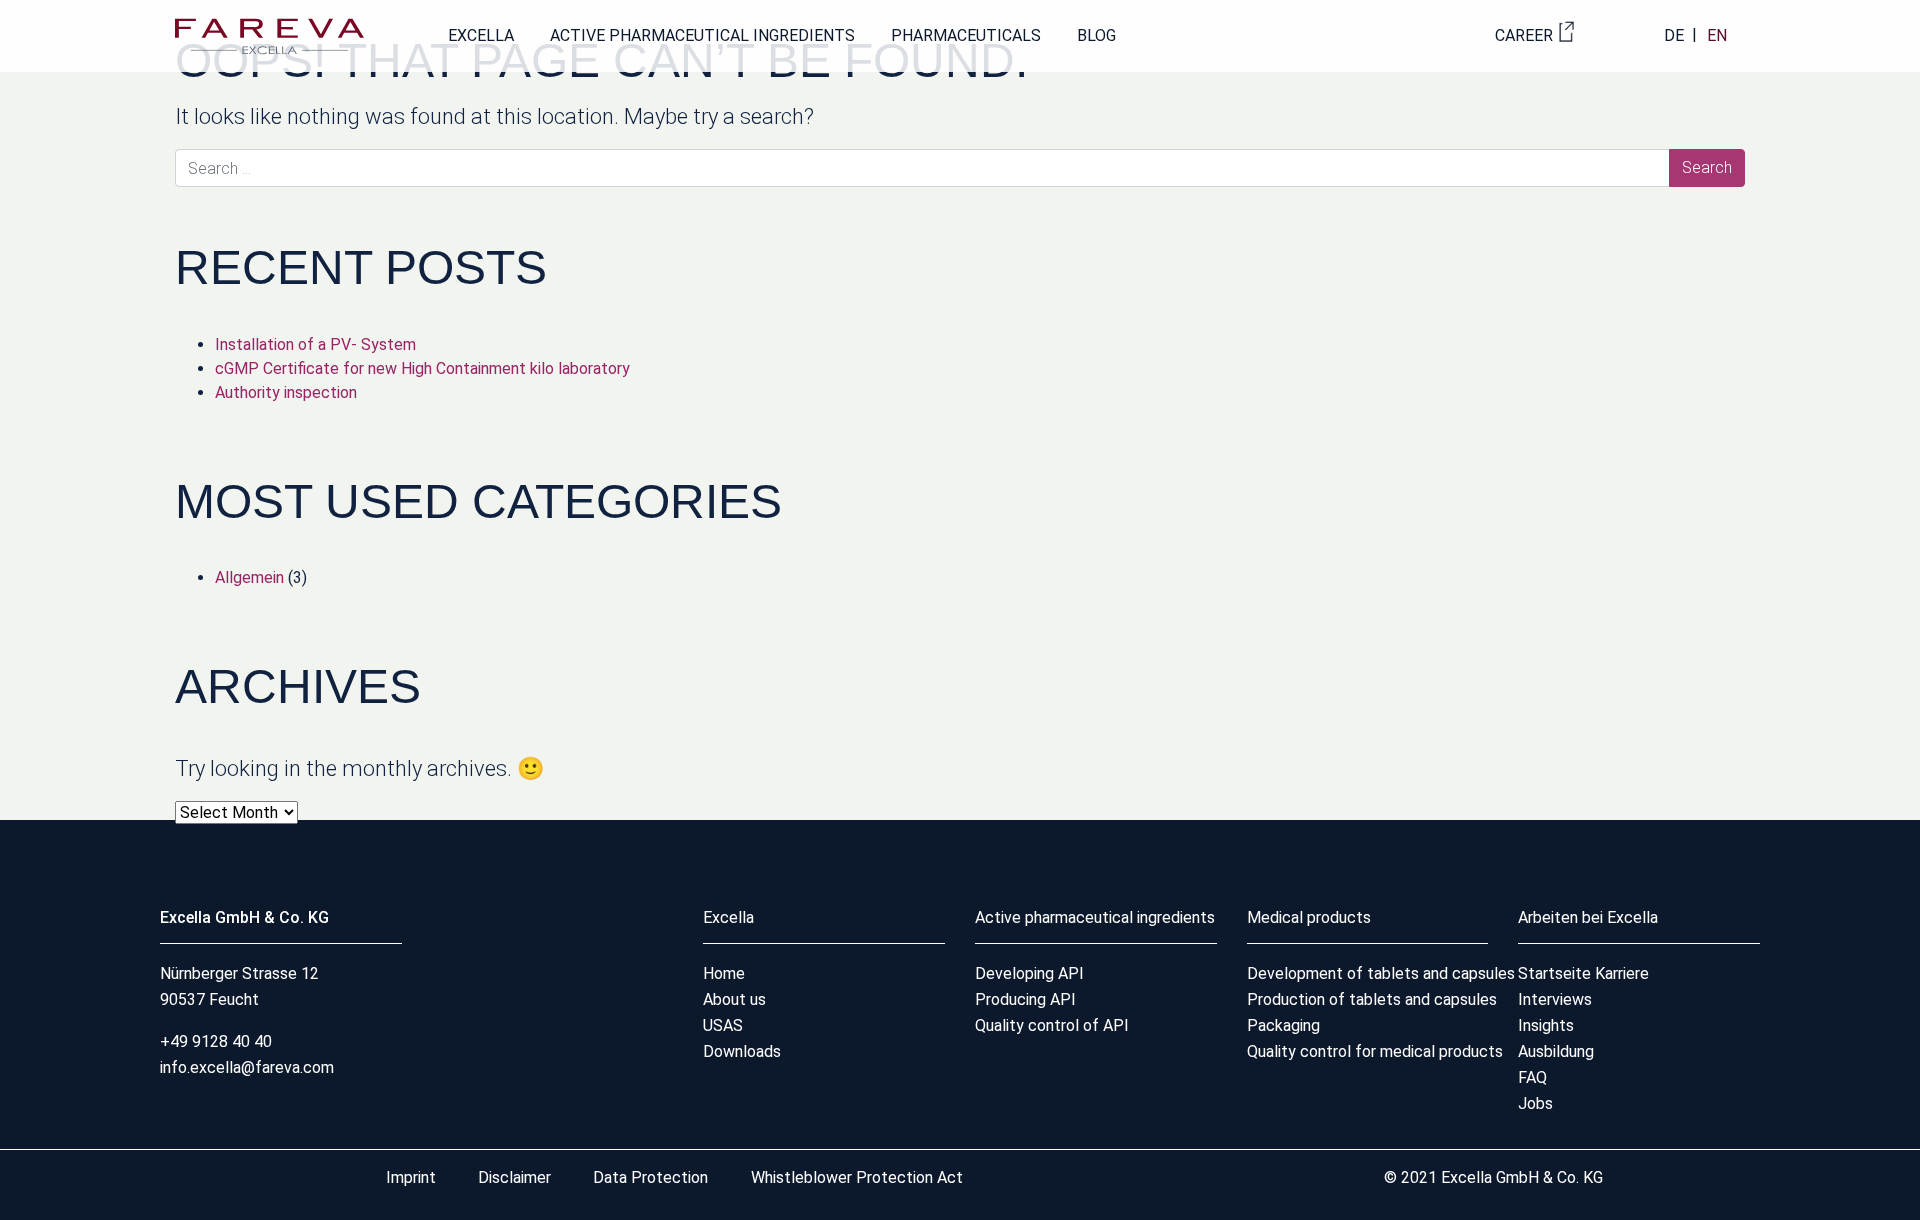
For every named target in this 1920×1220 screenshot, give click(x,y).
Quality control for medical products (1375, 1051)
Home (724, 973)
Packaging (1283, 1025)
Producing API (1025, 999)
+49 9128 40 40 (216, 1041)
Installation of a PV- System (315, 344)
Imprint (413, 1177)
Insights (1546, 1025)
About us (734, 999)
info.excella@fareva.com (247, 1067)
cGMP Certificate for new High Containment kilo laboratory (422, 368)
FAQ (1532, 1077)
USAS (723, 1025)
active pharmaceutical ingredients (702, 35)
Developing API (1029, 973)
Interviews (1555, 999)
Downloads (742, 1051)
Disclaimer (516, 1177)
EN (1717, 35)
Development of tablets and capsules (1381, 973)
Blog (1096, 35)
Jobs (1535, 1103)
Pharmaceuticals (966, 35)
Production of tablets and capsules (1372, 999)
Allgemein (249, 577)
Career (1524, 35)
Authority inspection (286, 392)
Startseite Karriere (1583, 973)
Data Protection (650, 1177)
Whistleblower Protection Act (857, 1177)
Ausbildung (1556, 1051)
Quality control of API (1052, 1025)
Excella (481, 35)
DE (1674, 35)
